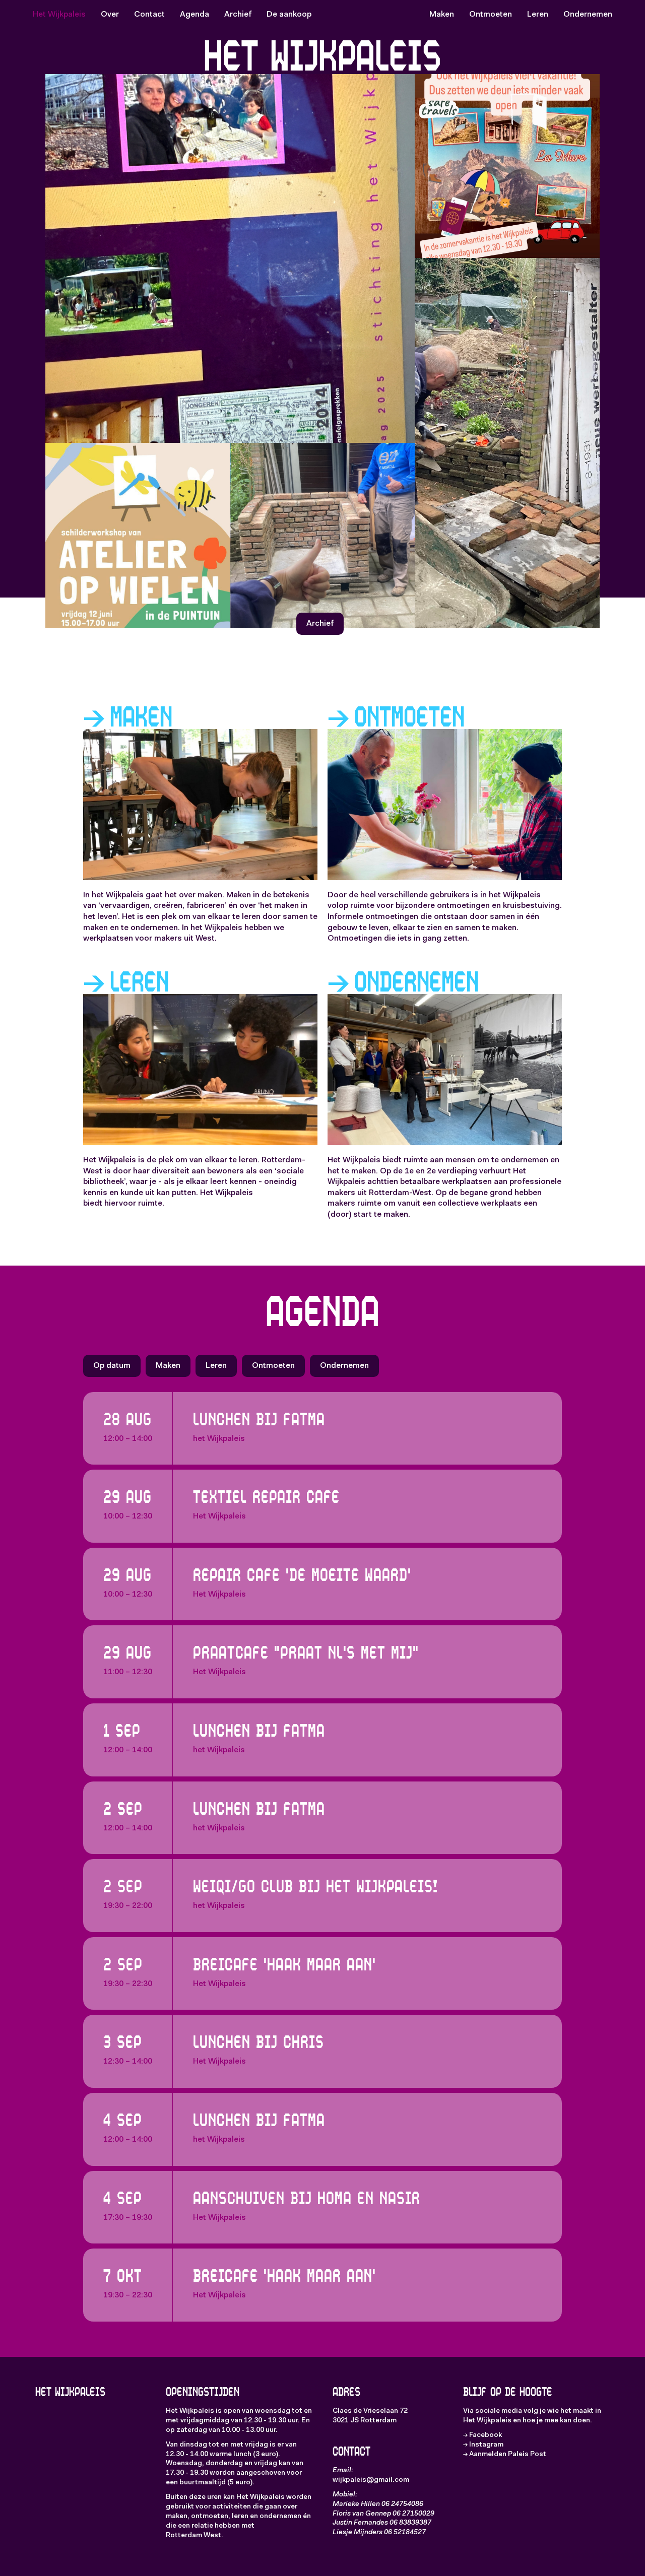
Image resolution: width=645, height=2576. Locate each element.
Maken (442, 15)
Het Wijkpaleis (59, 15)
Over (110, 15)
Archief (238, 15)
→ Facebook (482, 2435)
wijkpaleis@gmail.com (371, 2480)
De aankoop (289, 15)
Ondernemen (588, 15)
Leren (538, 15)
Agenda (195, 15)
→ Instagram (483, 2445)
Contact (149, 15)
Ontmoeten (491, 15)
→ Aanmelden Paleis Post (505, 2455)
